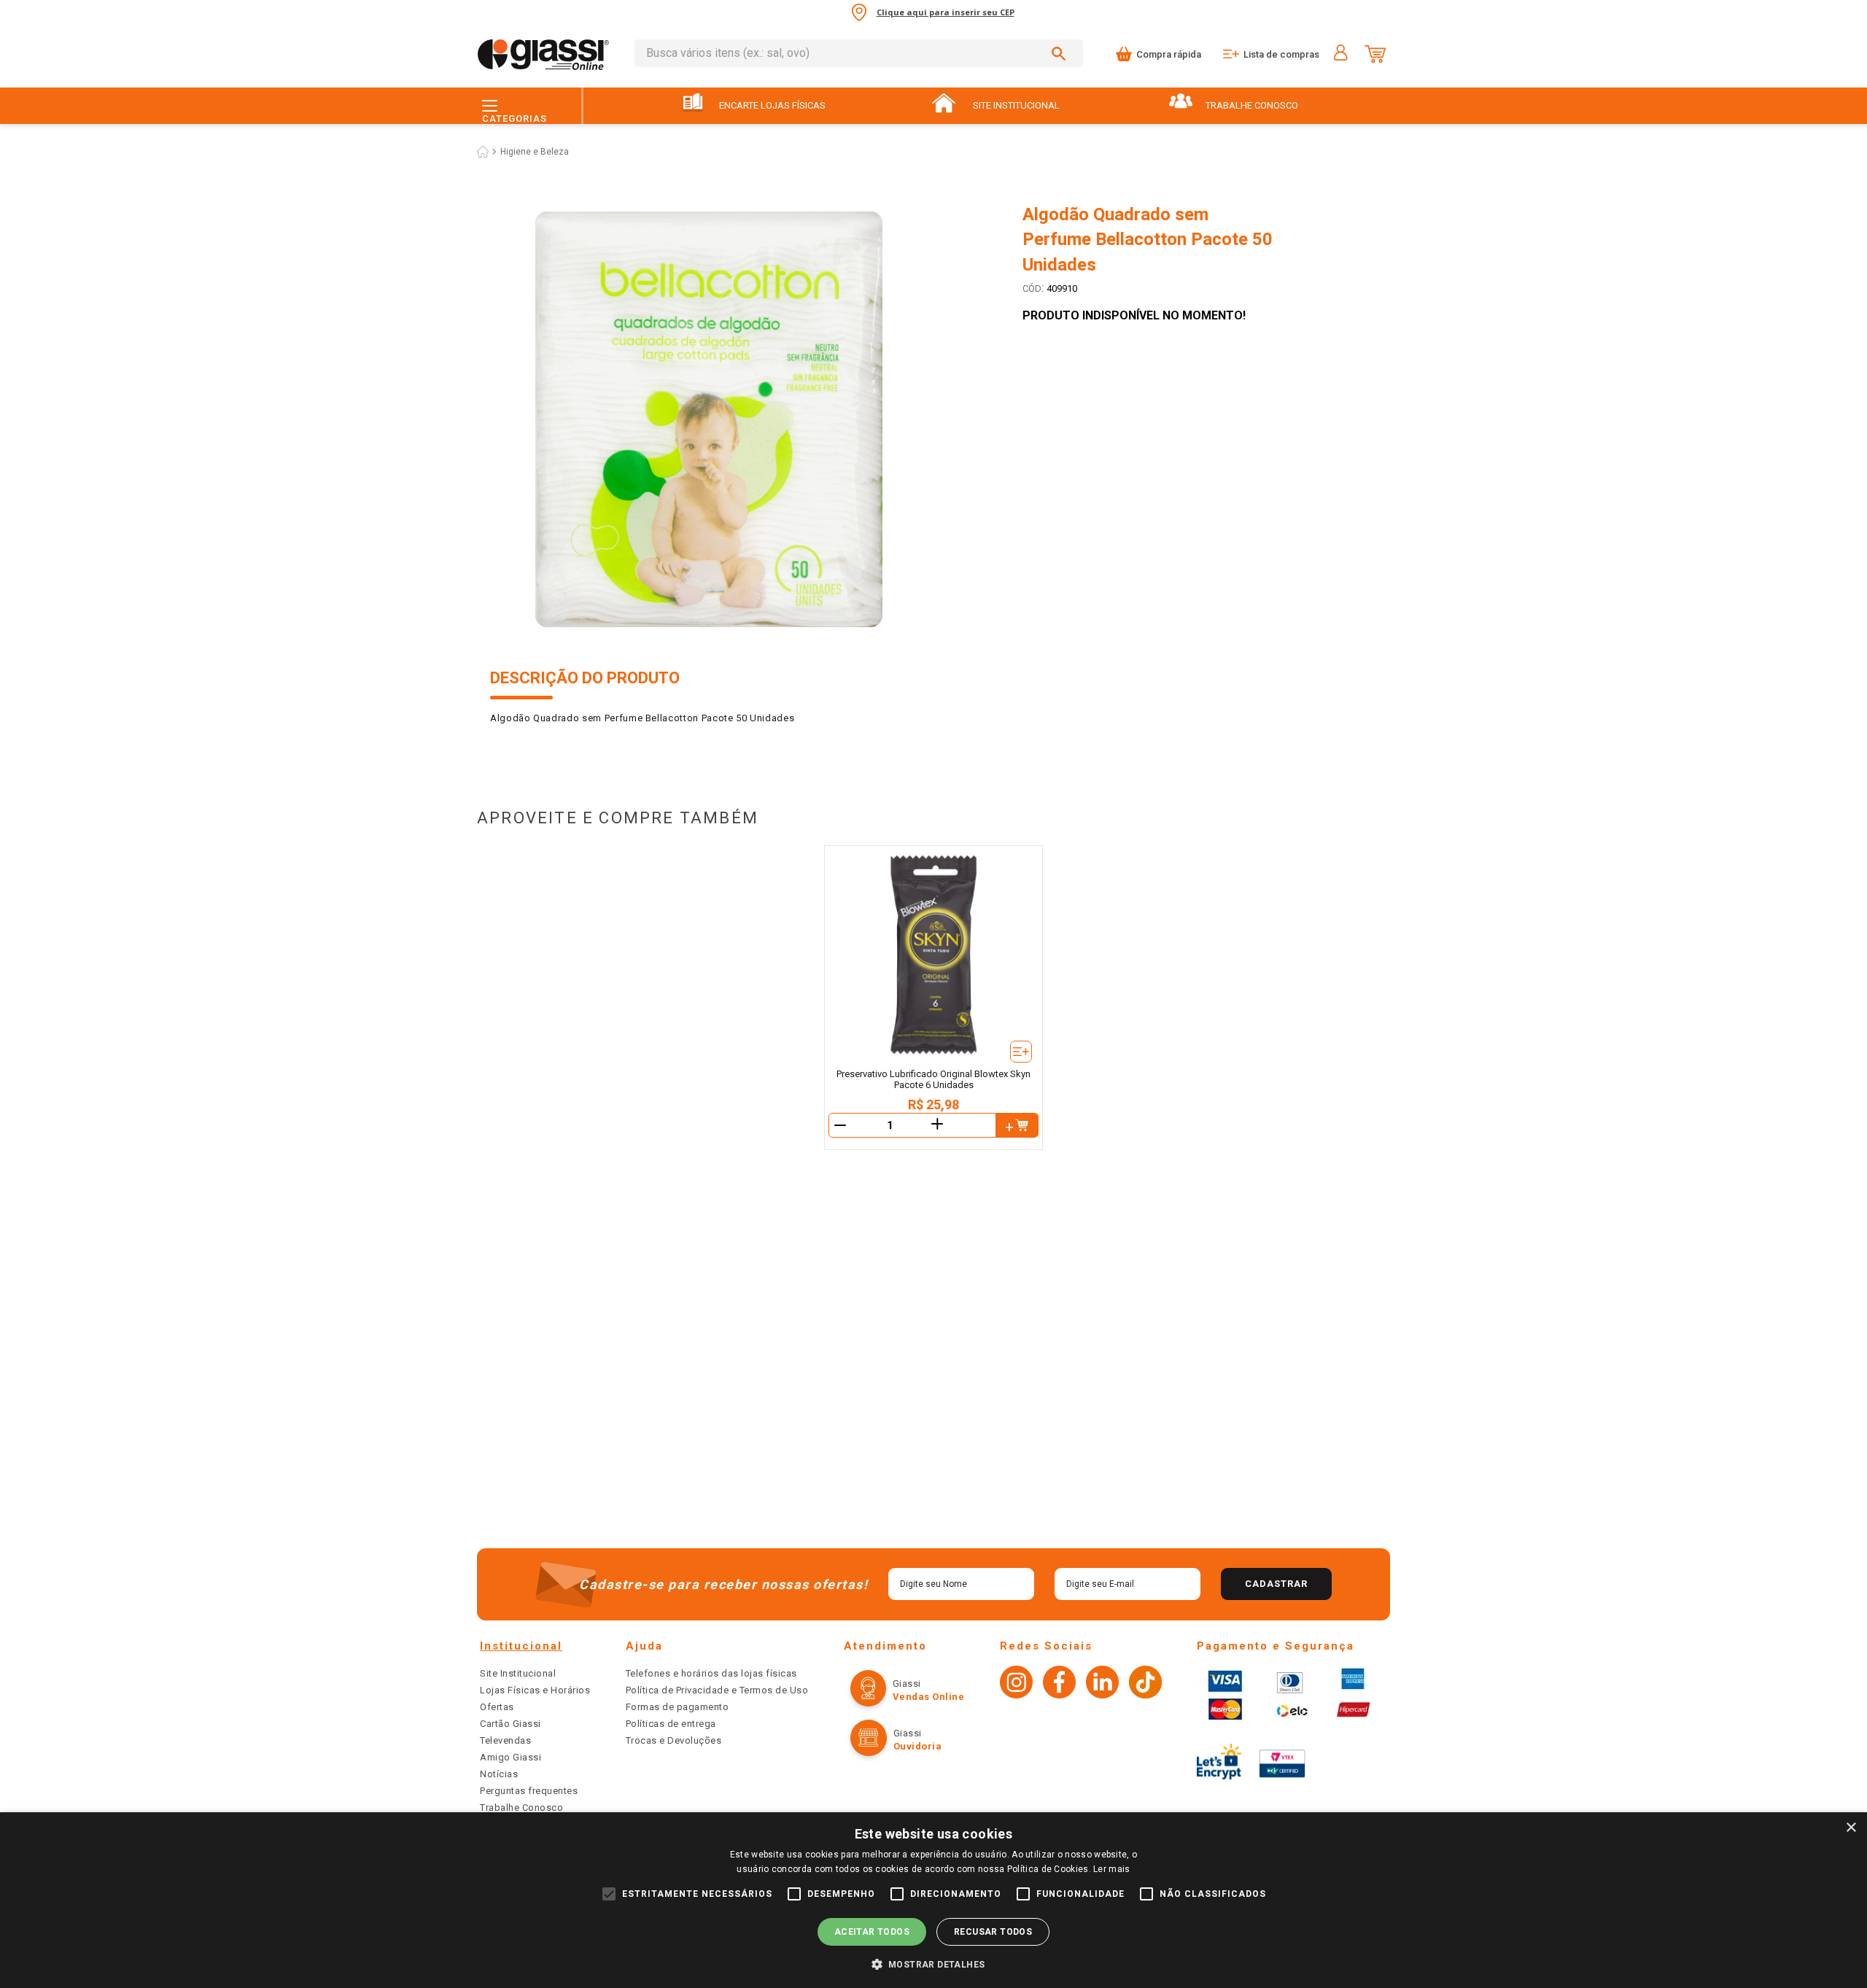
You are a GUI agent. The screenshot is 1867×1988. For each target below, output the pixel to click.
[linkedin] (1102, 1684)
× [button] (1851, 1828)
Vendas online (929, 1697)
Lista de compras (1281, 54)
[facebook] (1059, 1684)
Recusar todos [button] (993, 1932)
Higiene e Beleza (535, 152)
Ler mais (1111, 1869)
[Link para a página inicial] (483, 152)
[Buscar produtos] (1061, 53)
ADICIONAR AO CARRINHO (1017, 1125)
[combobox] (859, 53)
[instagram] (1016, 1684)
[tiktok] (1145, 1684)
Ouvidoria (918, 1746)
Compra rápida (1169, 54)
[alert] (933, 1900)
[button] (934, 1964)
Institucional (521, 1646)
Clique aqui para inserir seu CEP (946, 12)
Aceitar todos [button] (872, 1932)
